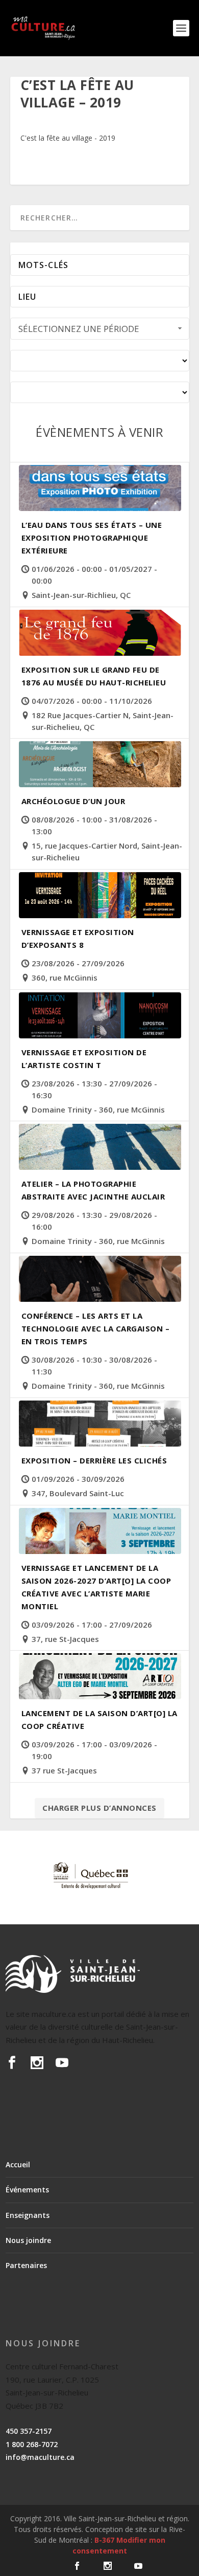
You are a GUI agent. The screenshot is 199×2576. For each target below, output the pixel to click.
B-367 (104, 2540)
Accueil (18, 2164)
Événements (27, 2190)
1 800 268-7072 (32, 2444)
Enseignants (28, 2215)
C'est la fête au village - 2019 (68, 138)
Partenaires (26, 2265)
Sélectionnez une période (79, 329)
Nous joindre (28, 2240)
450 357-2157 (29, 2431)
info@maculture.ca (40, 2457)
